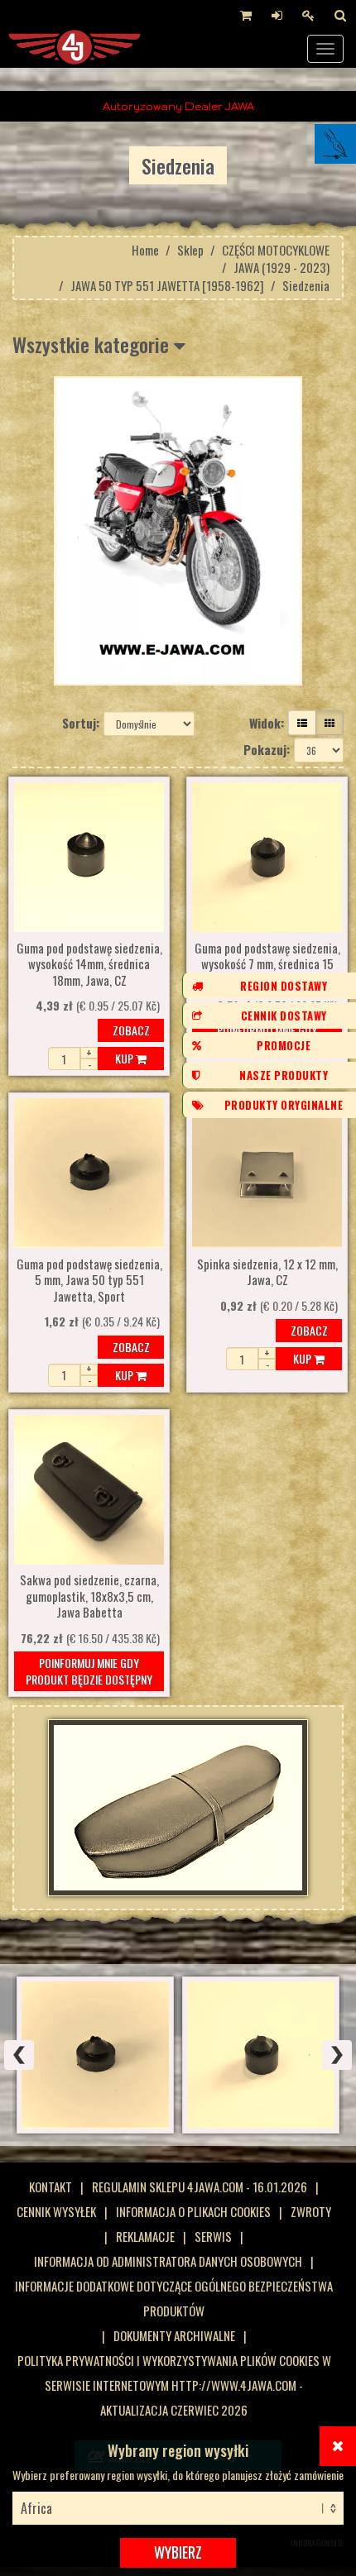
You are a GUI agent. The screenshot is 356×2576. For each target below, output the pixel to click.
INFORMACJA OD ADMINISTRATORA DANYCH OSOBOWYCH (168, 2261)
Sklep (190, 250)
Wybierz (178, 2552)
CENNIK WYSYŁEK (56, 2211)
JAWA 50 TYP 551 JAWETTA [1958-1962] (167, 285)
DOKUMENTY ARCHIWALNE (174, 2335)
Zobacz (131, 1030)
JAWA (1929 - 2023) (281, 267)
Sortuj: (81, 723)
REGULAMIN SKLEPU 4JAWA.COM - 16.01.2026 (200, 2186)
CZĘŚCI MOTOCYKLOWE (276, 250)
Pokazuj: (267, 749)
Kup (125, 1058)
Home (145, 250)
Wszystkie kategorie (93, 344)
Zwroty (311, 2211)
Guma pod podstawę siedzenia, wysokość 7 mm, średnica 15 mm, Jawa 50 (267, 965)
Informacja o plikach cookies (193, 2211)
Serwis (213, 2236)
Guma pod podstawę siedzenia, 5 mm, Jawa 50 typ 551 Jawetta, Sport (89, 1281)
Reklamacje (145, 2236)
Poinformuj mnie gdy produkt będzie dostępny (89, 1671)
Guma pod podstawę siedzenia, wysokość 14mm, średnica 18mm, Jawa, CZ (89, 965)
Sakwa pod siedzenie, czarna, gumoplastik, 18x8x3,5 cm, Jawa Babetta (89, 1596)
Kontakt (51, 2186)
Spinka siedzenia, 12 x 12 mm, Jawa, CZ (267, 1273)
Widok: (267, 723)
